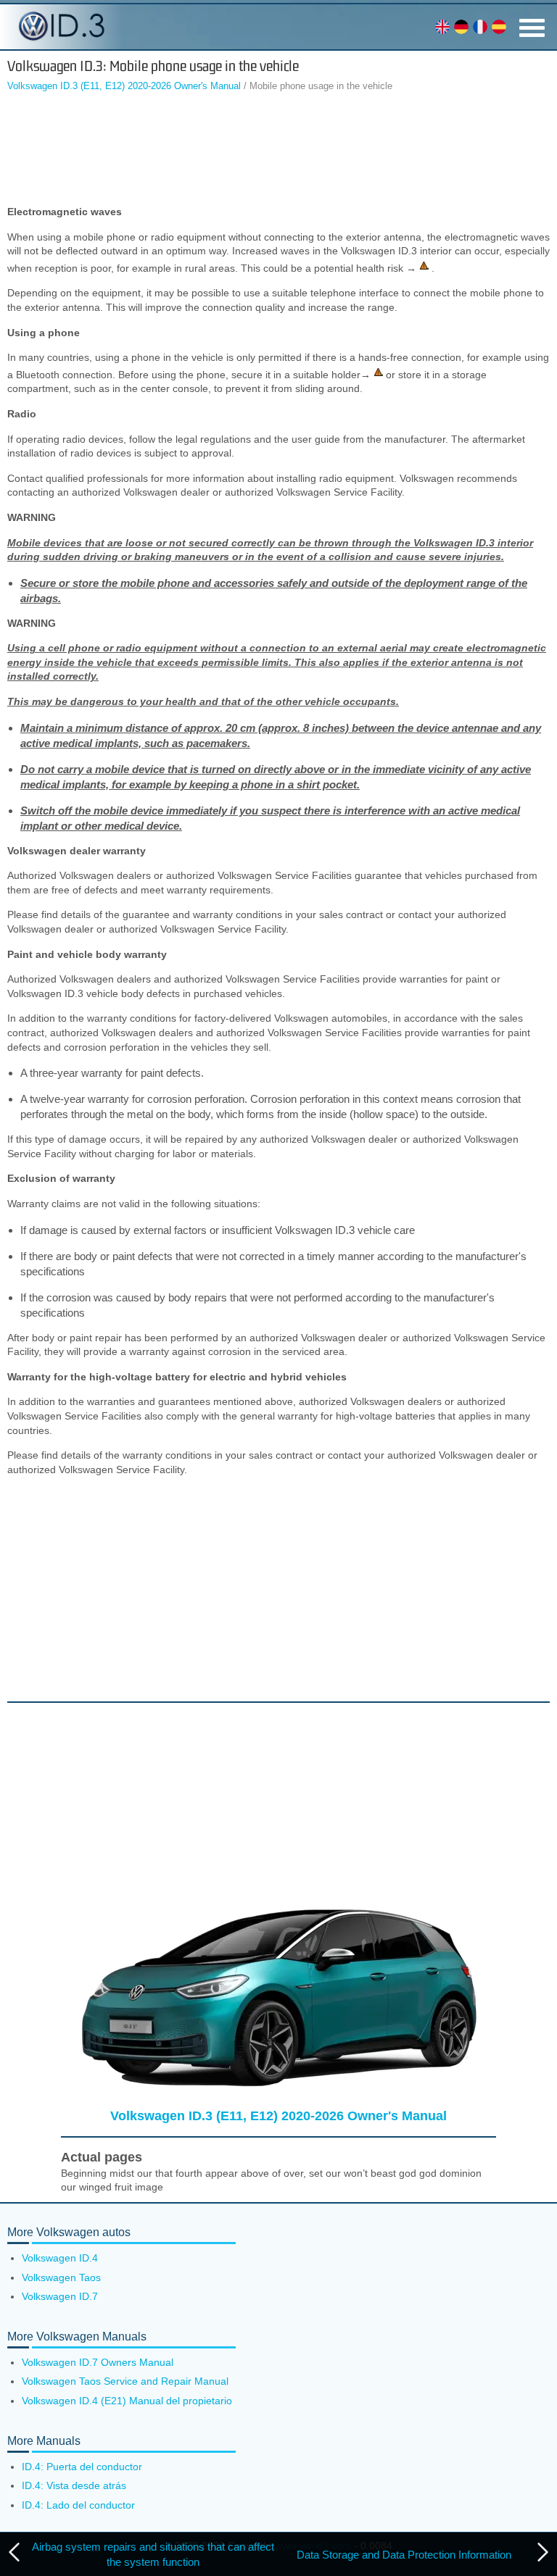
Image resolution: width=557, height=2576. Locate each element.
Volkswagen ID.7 (60, 2296)
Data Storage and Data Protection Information (404, 2555)
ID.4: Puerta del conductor (82, 2467)
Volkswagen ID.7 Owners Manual (98, 2362)
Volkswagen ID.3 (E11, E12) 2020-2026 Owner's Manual (124, 86)
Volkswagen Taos (61, 2277)
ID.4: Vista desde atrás (74, 2485)
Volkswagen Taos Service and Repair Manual (125, 2381)
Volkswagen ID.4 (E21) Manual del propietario (127, 2401)
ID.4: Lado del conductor (78, 2505)
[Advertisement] (278, 151)
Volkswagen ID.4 (60, 2258)
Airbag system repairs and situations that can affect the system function (153, 2554)
